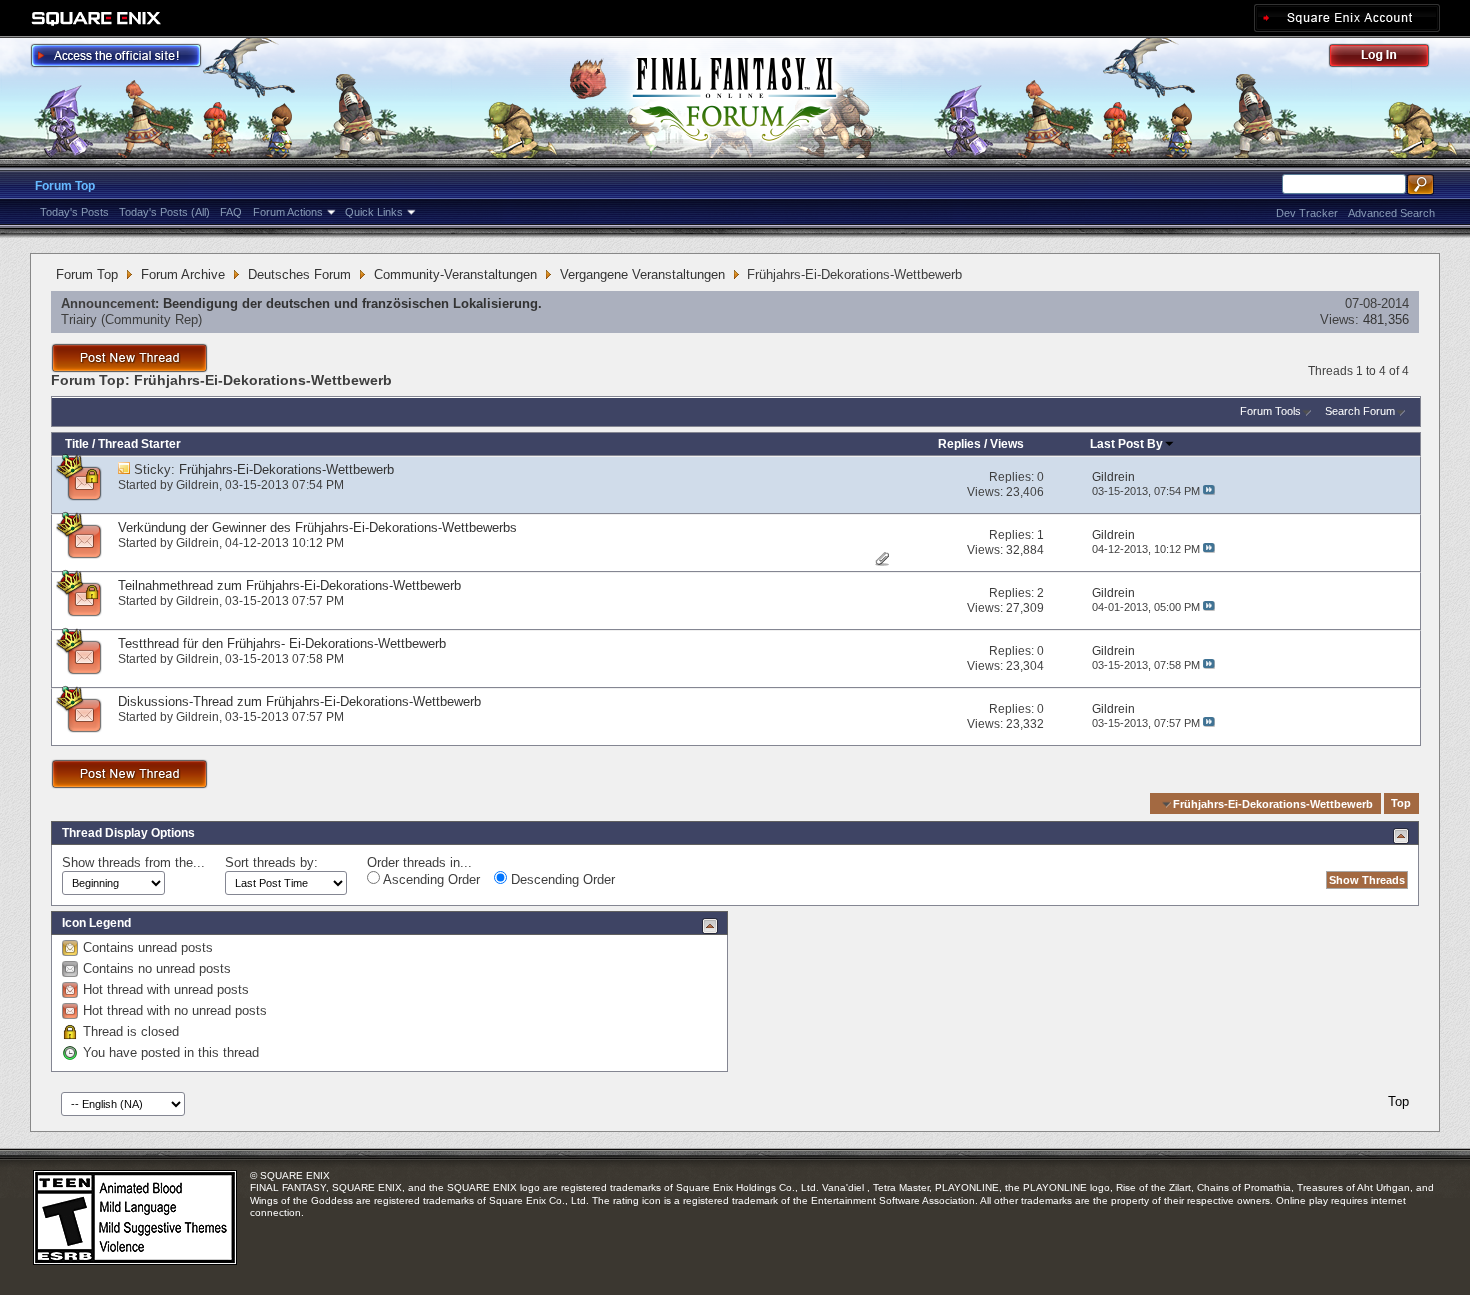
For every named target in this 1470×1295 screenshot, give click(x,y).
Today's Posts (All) (164, 212)
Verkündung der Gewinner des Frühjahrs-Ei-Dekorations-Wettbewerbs (317, 527)
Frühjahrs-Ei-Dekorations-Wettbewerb (286, 469)
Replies (959, 444)
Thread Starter (139, 444)
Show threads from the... (133, 862)
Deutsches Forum (299, 274)
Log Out (1389, 58)
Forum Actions (288, 212)
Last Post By (1126, 444)
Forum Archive (183, 274)
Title (77, 444)
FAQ (231, 212)
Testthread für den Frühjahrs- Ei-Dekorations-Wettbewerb (282, 643)
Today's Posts (74, 212)
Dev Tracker (1307, 213)
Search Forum (1360, 411)
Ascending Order (430, 879)
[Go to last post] (1209, 491)
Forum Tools (1270, 411)
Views (1007, 444)
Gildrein (197, 485)
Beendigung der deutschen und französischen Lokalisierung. (352, 303)
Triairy (79, 319)
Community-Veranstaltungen (455, 274)
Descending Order (561, 879)
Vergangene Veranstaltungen (642, 274)
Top (1401, 804)
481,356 (1386, 319)
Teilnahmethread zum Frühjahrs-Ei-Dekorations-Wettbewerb (289, 585)
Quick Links (374, 212)
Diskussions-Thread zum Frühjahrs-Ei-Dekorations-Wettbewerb (299, 701)
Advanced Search (1391, 213)
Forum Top (65, 186)
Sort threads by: (271, 862)
